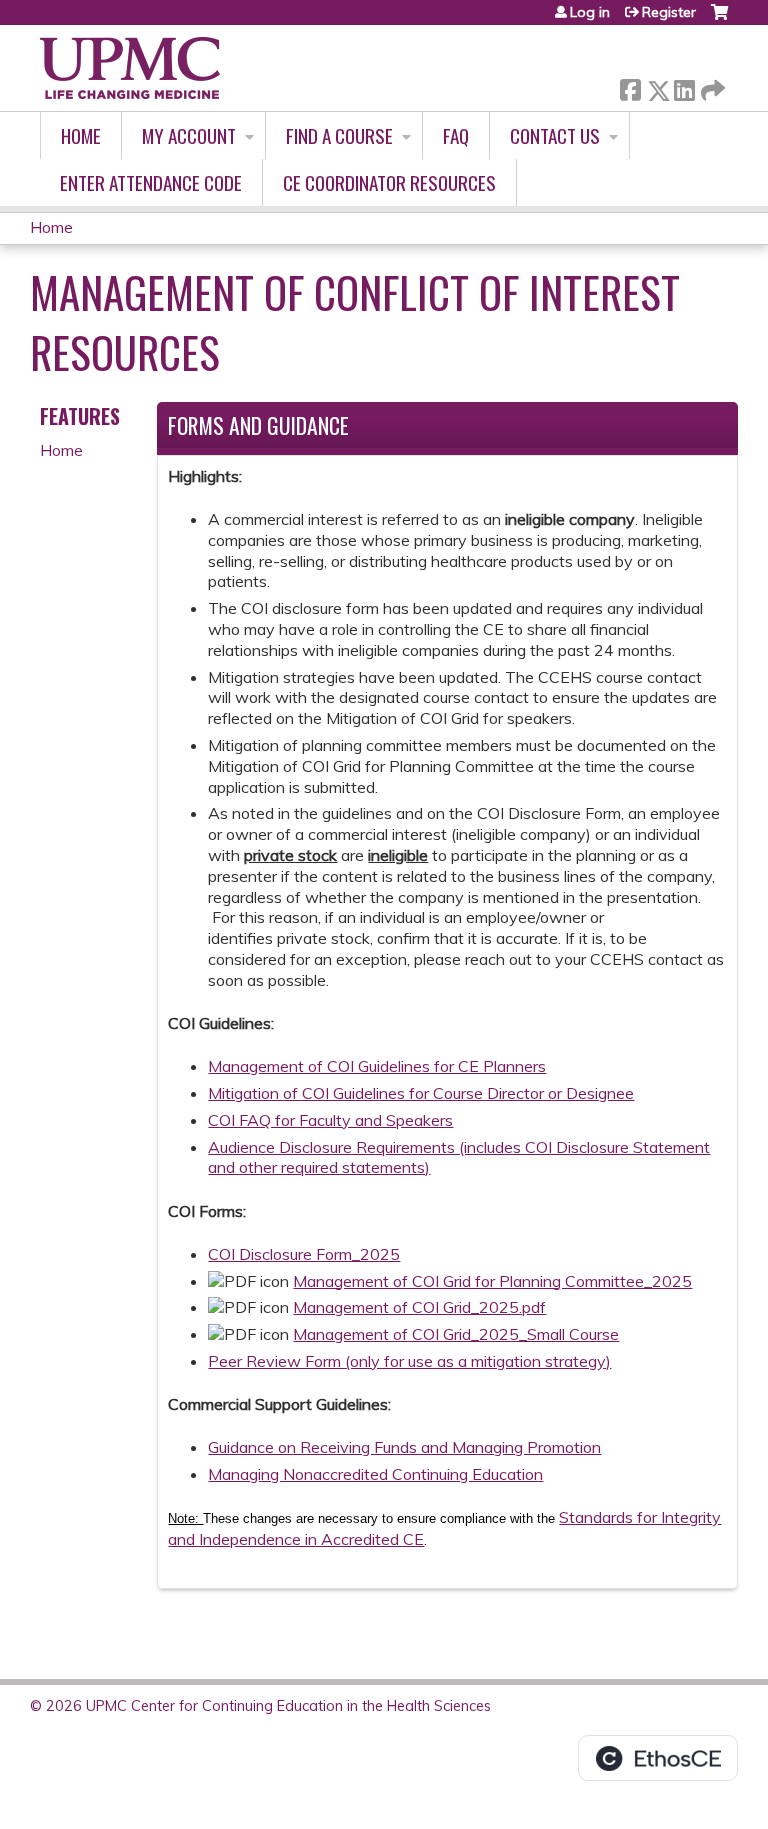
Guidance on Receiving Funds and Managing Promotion (404, 1447)
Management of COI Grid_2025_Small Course (456, 1334)
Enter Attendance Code (151, 182)
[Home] (130, 68)
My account (189, 135)
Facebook (630, 86)
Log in (590, 12)
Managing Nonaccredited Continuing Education (375, 1474)
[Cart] (719, 19)
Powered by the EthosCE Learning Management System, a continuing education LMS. (658, 1758)
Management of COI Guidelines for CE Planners (377, 1066)
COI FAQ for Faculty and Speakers (330, 1120)
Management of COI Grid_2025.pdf (419, 1307)
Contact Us (555, 135)
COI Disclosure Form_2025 (304, 1254)
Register (669, 12)
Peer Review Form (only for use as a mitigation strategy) (409, 1361)
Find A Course (339, 135)
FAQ (456, 135)
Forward (711, 85)
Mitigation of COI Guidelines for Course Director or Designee (421, 1093)
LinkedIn (684, 86)
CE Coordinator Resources (389, 182)
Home (81, 135)
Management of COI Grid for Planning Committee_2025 (492, 1281)
